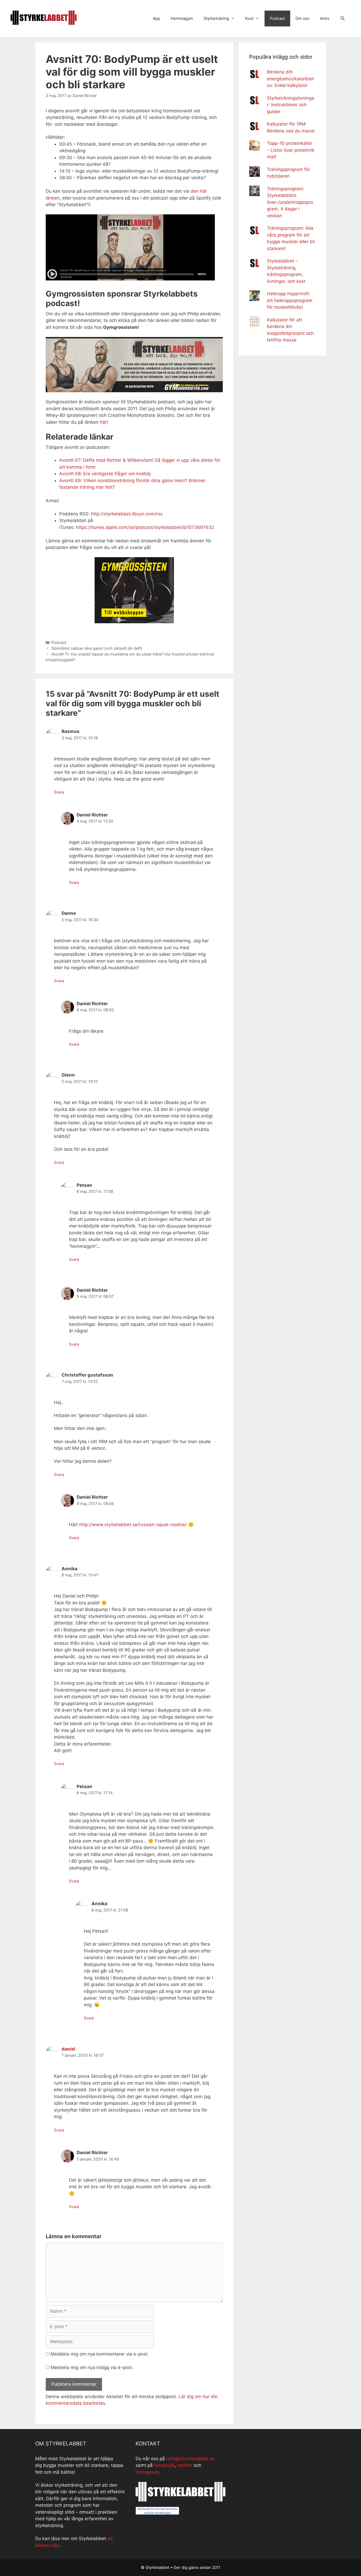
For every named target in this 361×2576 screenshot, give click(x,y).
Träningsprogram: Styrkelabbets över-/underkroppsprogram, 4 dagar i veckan (290, 202)
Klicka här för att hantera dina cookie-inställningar (157, 2511)
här (103, 422)
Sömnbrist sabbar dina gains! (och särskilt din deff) (97, 648)
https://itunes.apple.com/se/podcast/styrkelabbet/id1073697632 (145, 527)
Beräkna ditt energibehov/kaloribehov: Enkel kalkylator (291, 79)
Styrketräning (216, 18)
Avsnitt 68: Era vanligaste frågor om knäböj (105, 474)
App (156, 18)
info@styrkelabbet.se (191, 2459)
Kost (249, 18)
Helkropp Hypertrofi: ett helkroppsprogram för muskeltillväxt (290, 300)
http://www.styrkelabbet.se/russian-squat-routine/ (133, 1525)
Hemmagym (182, 18)
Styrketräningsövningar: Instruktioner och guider (291, 105)
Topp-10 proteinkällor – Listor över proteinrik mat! (291, 150)
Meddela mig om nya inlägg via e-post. (92, 2367)
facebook (164, 2465)
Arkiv (325, 18)
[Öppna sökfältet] (343, 19)
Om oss (302, 18)
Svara (59, 792)
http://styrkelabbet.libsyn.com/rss (127, 514)
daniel (68, 2049)
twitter (185, 2465)
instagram (147, 2472)
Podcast (277, 18)
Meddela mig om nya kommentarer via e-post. (100, 2354)
